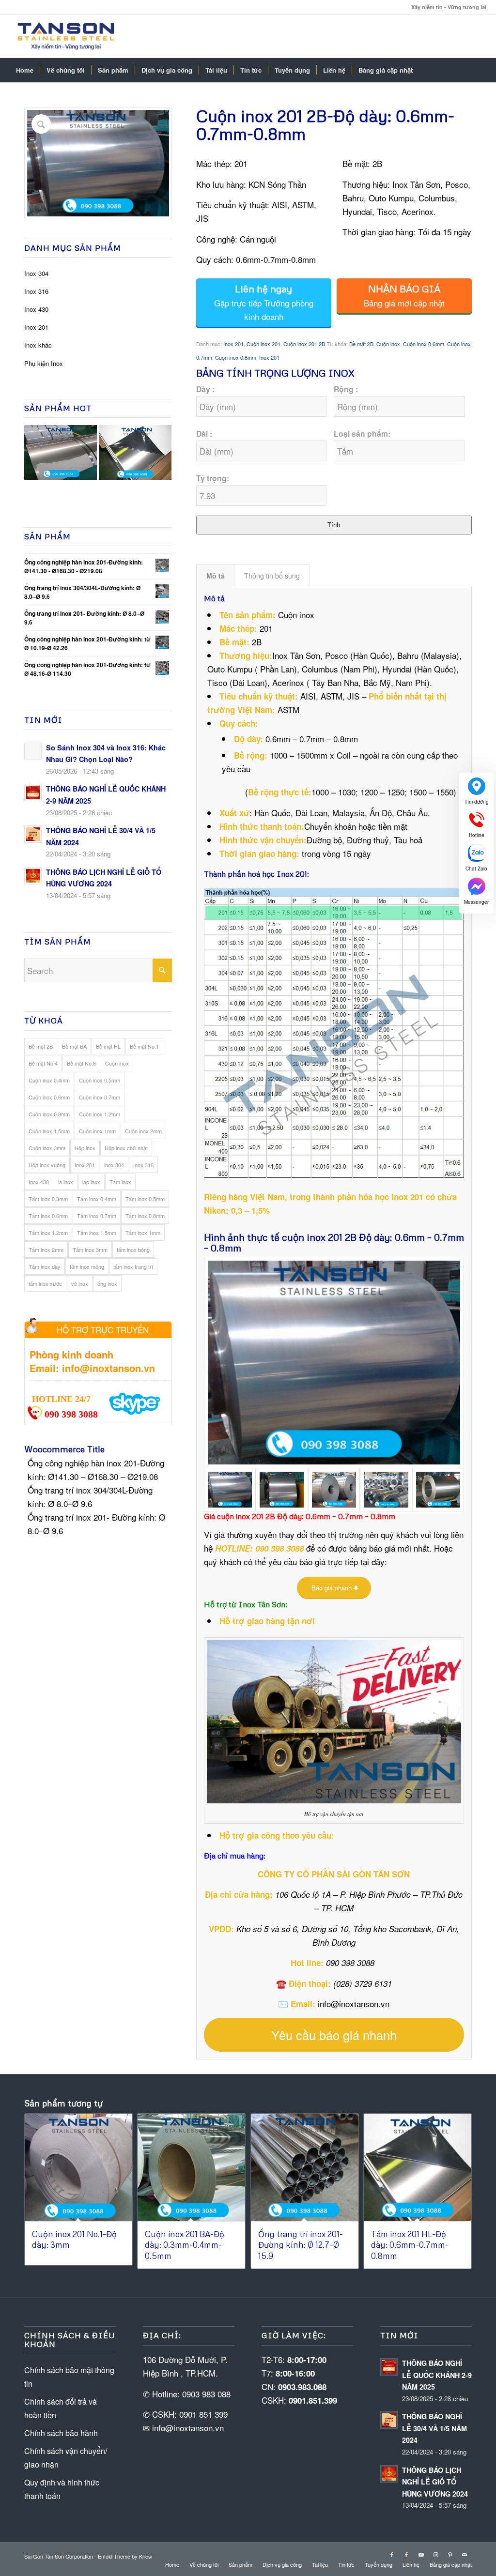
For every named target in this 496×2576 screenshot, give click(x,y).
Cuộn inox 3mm (47, 1148)
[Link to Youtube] (421, 2554)
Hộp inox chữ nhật (126, 1148)
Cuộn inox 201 (263, 344)
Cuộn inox (117, 1063)
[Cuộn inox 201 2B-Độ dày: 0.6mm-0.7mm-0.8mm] (334, 1363)
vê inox (80, 1283)
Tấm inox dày (45, 1266)
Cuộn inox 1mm (97, 1131)
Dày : (205, 389)
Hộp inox (85, 1148)
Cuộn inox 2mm (143, 1131)
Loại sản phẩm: (362, 434)
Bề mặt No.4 (43, 1063)
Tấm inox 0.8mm (145, 1216)
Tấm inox (120, 1182)
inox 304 (114, 1165)
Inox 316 (36, 291)
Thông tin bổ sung (272, 576)
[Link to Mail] (465, 2554)
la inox (66, 1182)
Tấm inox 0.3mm (48, 1199)
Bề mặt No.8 (81, 1063)
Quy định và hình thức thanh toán (62, 2489)
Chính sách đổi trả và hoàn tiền (61, 2408)
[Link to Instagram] (435, 2554)
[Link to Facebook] (392, 2554)
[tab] (215, 576)
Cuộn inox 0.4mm (49, 1080)
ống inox (107, 1283)
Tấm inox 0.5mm (145, 1199)
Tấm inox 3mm (90, 1250)
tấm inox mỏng (87, 1266)
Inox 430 (36, 309)
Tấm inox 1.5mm (97, 1233)
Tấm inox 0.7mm (97, 1216)
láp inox (91, 1182)
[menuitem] (25, 70)
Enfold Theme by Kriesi (125, 2556)
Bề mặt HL (108, 1046)
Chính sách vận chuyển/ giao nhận (66, 2458)
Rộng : (346, 389)
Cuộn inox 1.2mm (100, 1114)
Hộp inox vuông (47, 1165)
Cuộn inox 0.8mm (49, 1114)
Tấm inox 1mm (143, 1233)
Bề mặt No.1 (144, 1046)
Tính (334, 525)
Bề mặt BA (74, 1046)
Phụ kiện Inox (44, 363)
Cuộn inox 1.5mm (49, 1131)
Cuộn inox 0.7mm (100, 1097)
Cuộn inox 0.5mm (100, 1080)
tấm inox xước (45, 1283)
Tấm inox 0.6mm (48, 1216)
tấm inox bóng (133, 1250)
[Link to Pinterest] (450, 2554)
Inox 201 (36, 327)
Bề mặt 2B (41, 1046)
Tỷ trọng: (213, 478)
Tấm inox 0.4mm (97, 1199)
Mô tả (216, 576)
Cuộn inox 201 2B (304, 344)
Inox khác (38, 345)
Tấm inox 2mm (46, 1250)
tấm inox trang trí (133, 1266)
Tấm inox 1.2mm (48, 1233)
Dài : (204, 434)
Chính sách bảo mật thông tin (69, 2377)
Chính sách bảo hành (61, 2433)
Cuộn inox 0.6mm (49, 1097)
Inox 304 (36, 273)
